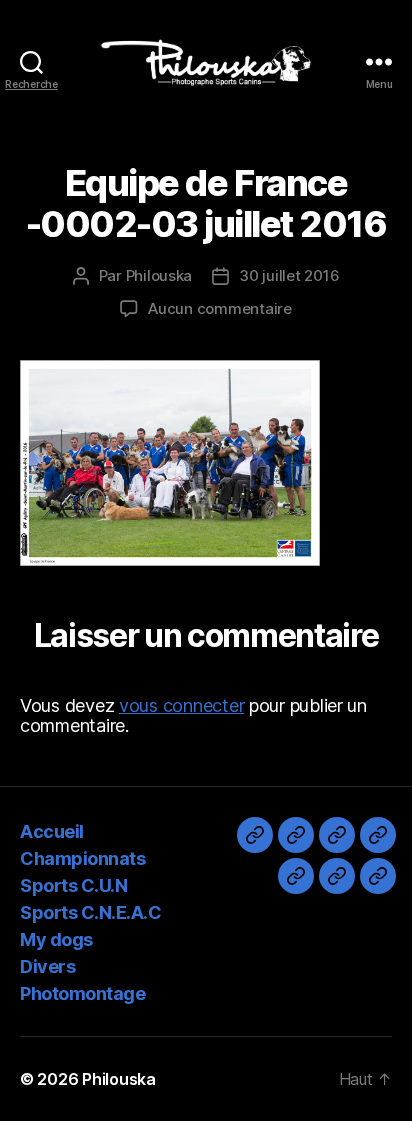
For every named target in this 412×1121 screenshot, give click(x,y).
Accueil (52, 831)
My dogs (56, 939)
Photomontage (82, 993)
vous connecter (181, 705)
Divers (47, 966)
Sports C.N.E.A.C (90, 912)
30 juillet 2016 (289, 275)
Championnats (82, 858)
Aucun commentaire (220, 308)
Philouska (159, 275)
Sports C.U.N (73, 885)
